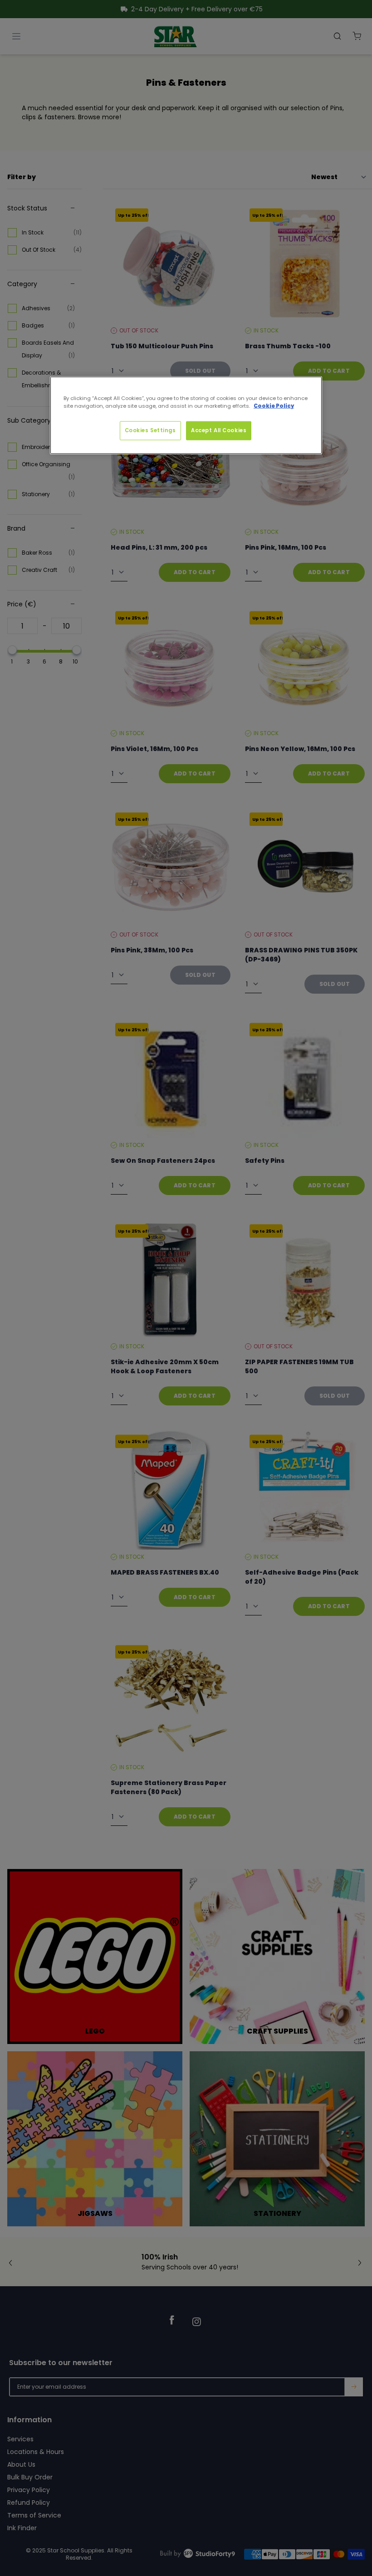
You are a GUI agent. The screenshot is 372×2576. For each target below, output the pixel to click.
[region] (186, 415)
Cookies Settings (150, 430)
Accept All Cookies (219, 430)
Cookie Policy (274, 406)
